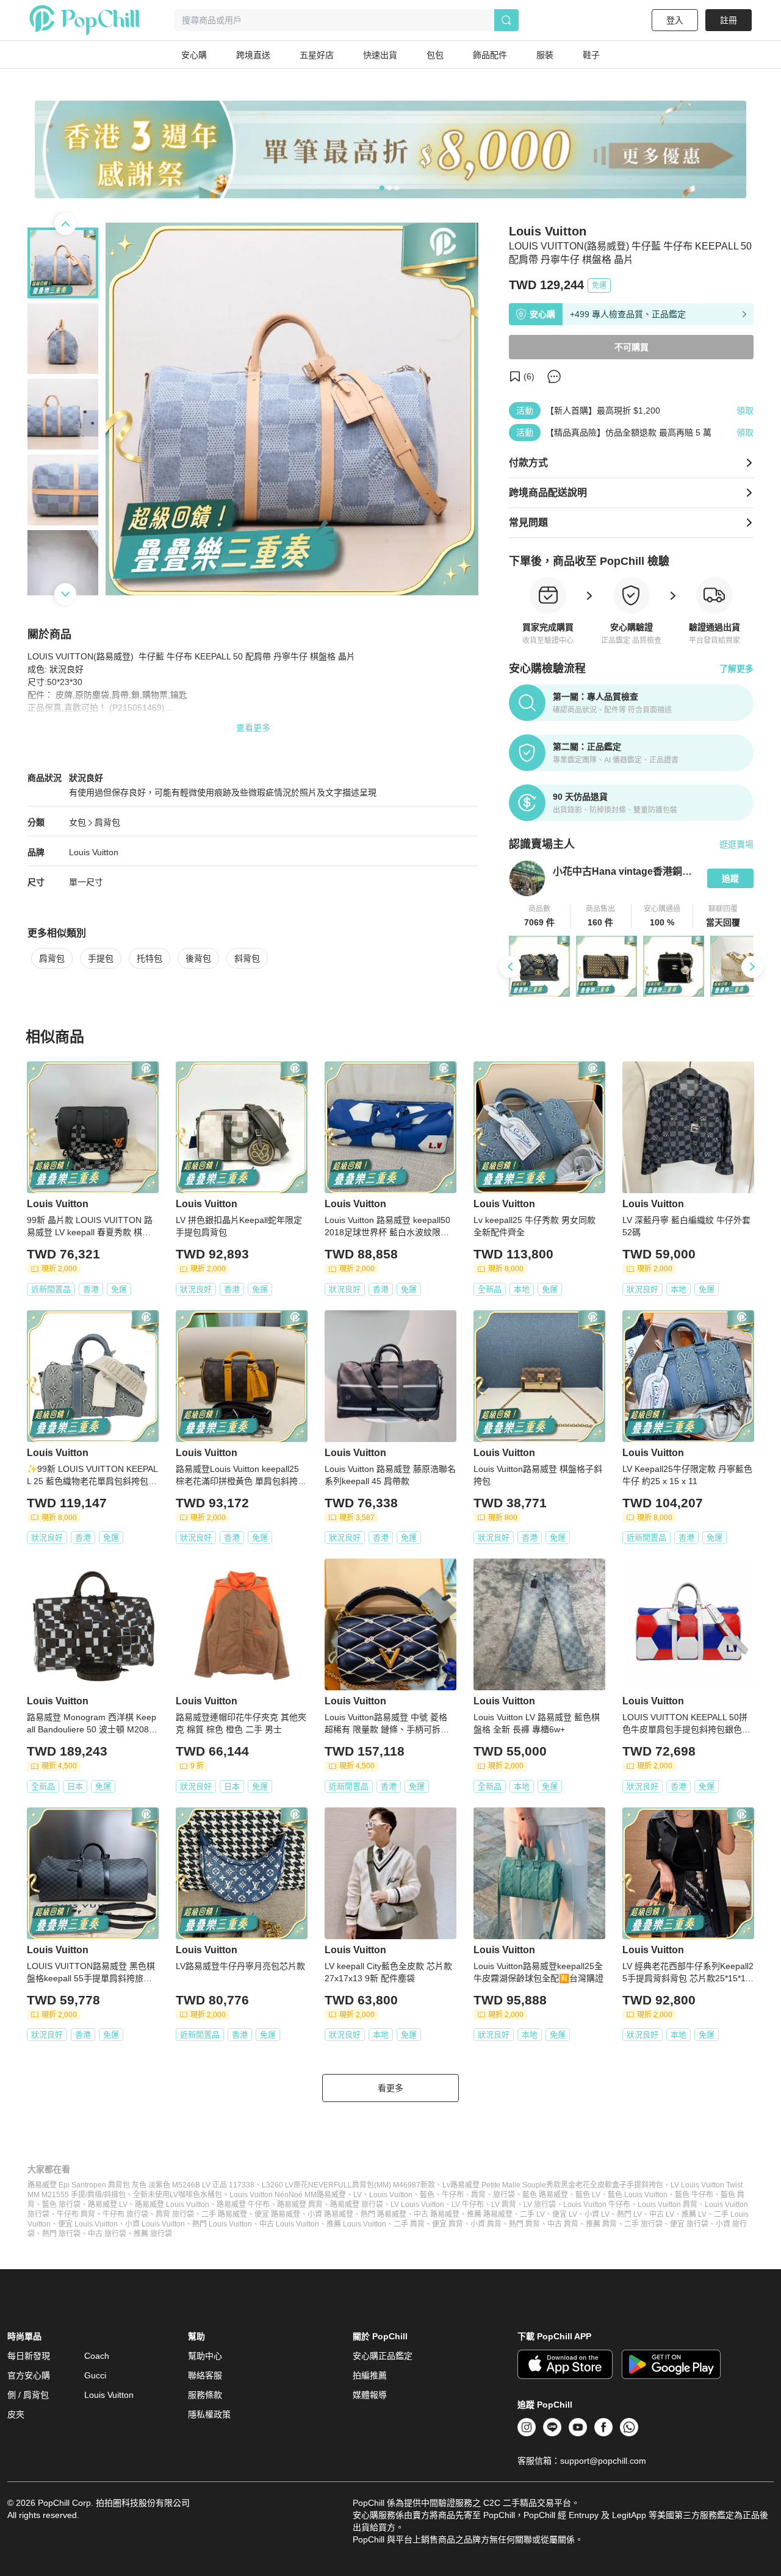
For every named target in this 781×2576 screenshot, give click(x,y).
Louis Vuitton (94, 852)
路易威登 (331, 2195)
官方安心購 (29, 2375)
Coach (97, 2356)
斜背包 (247, 958)
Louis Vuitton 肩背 (668, 2205)
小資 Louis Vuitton (155, 2224)
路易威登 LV (108, 2205)
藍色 (427, 2195)
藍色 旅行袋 (61, 2205)
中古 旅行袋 (107, 2234)
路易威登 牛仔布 (243, 2205)
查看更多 (253, 728)
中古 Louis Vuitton (289, 2224)
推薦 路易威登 (490, 2214)
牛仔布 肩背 (76, 2214)
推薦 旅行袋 (153, 2234)
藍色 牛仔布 (694, 2195)
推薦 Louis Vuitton (356, 2224)
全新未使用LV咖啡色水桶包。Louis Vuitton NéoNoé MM (225, 2195)
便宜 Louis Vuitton (88, 2224)
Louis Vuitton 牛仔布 (597, 2205)
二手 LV (532, 2214)
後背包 (198, 958)
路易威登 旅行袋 (357, 2205)
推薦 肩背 (601, 2224)
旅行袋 (504, 2195)
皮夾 (16, 2414)
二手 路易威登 (224, 2214)
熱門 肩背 (524, 2224)
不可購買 (632, 347)
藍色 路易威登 (545, 2195)
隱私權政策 (209, 2414)
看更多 (390, 2088)
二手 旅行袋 (643, 2224)
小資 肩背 (486, 2224)
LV (358, 2195)
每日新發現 (29, 2356)
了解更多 (736, 669)
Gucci (95, 2375)
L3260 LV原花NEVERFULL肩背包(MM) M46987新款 (348, 2185)
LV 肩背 (504, 2205)
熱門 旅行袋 (61, 2234)
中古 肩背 (563, 2224)
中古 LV (662, 2214)
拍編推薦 (370, 2375)
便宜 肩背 (448, 2224)
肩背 (478, 2195)
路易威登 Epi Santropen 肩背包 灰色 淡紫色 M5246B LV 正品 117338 (141, 2185)
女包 (77, 822)
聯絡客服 (205, 2375)
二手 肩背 (409, 2224)
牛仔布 (453, 2195)
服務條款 (205, 2395)
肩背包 (107, 822)
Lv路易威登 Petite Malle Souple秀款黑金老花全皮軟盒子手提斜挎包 (553, 2185)
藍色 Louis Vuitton (638, 2195)
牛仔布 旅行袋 (125, 2214)
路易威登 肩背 (300, 2205)
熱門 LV (629, 2214)
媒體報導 (370, 2395)
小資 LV (597, 2214)
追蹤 (730, 878)
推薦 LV (694, 2214)
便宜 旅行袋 (689, 2224)
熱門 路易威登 (383, 2214)
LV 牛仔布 (468, 2205)
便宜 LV (565, 2214)
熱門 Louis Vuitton (222, 2224)
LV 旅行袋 (540, 2205)
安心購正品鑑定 (383, 2356)
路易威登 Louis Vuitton (172, 2205)
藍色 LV (588, 2195)
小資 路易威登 (330, 2214)
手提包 (101, 958)
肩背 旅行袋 (175, 2214)
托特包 (149, 958)
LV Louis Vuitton (417, 2205)
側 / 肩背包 (28, 2395)
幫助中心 (205, 2356)
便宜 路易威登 (277, 2214)
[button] (540, 916)
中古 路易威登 (437, 2214)
